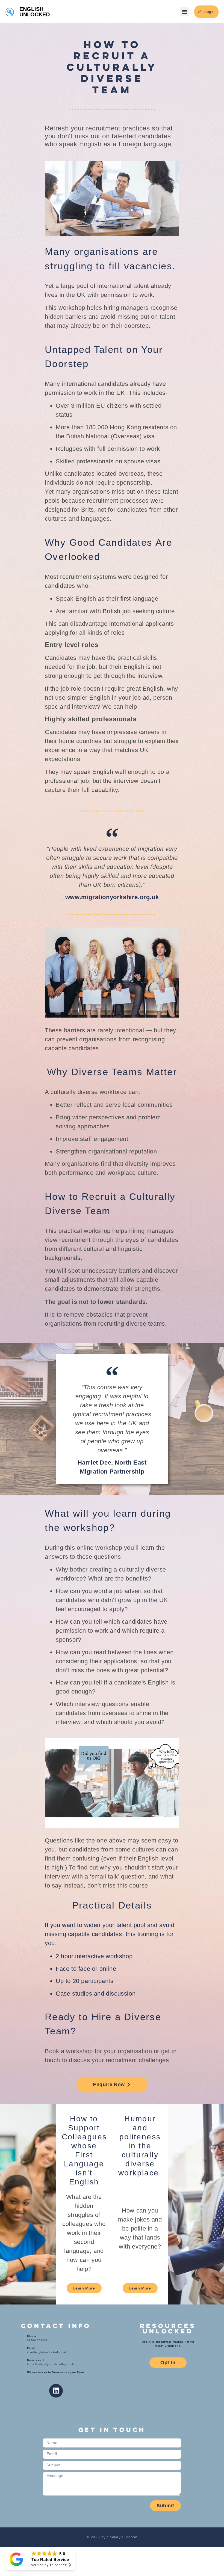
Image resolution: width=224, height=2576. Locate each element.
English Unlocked (35, 12)
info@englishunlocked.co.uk (47, 2352)
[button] (184, 12)
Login (210, 11)
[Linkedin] (56, 2391)
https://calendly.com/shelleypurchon (52, 2364)
